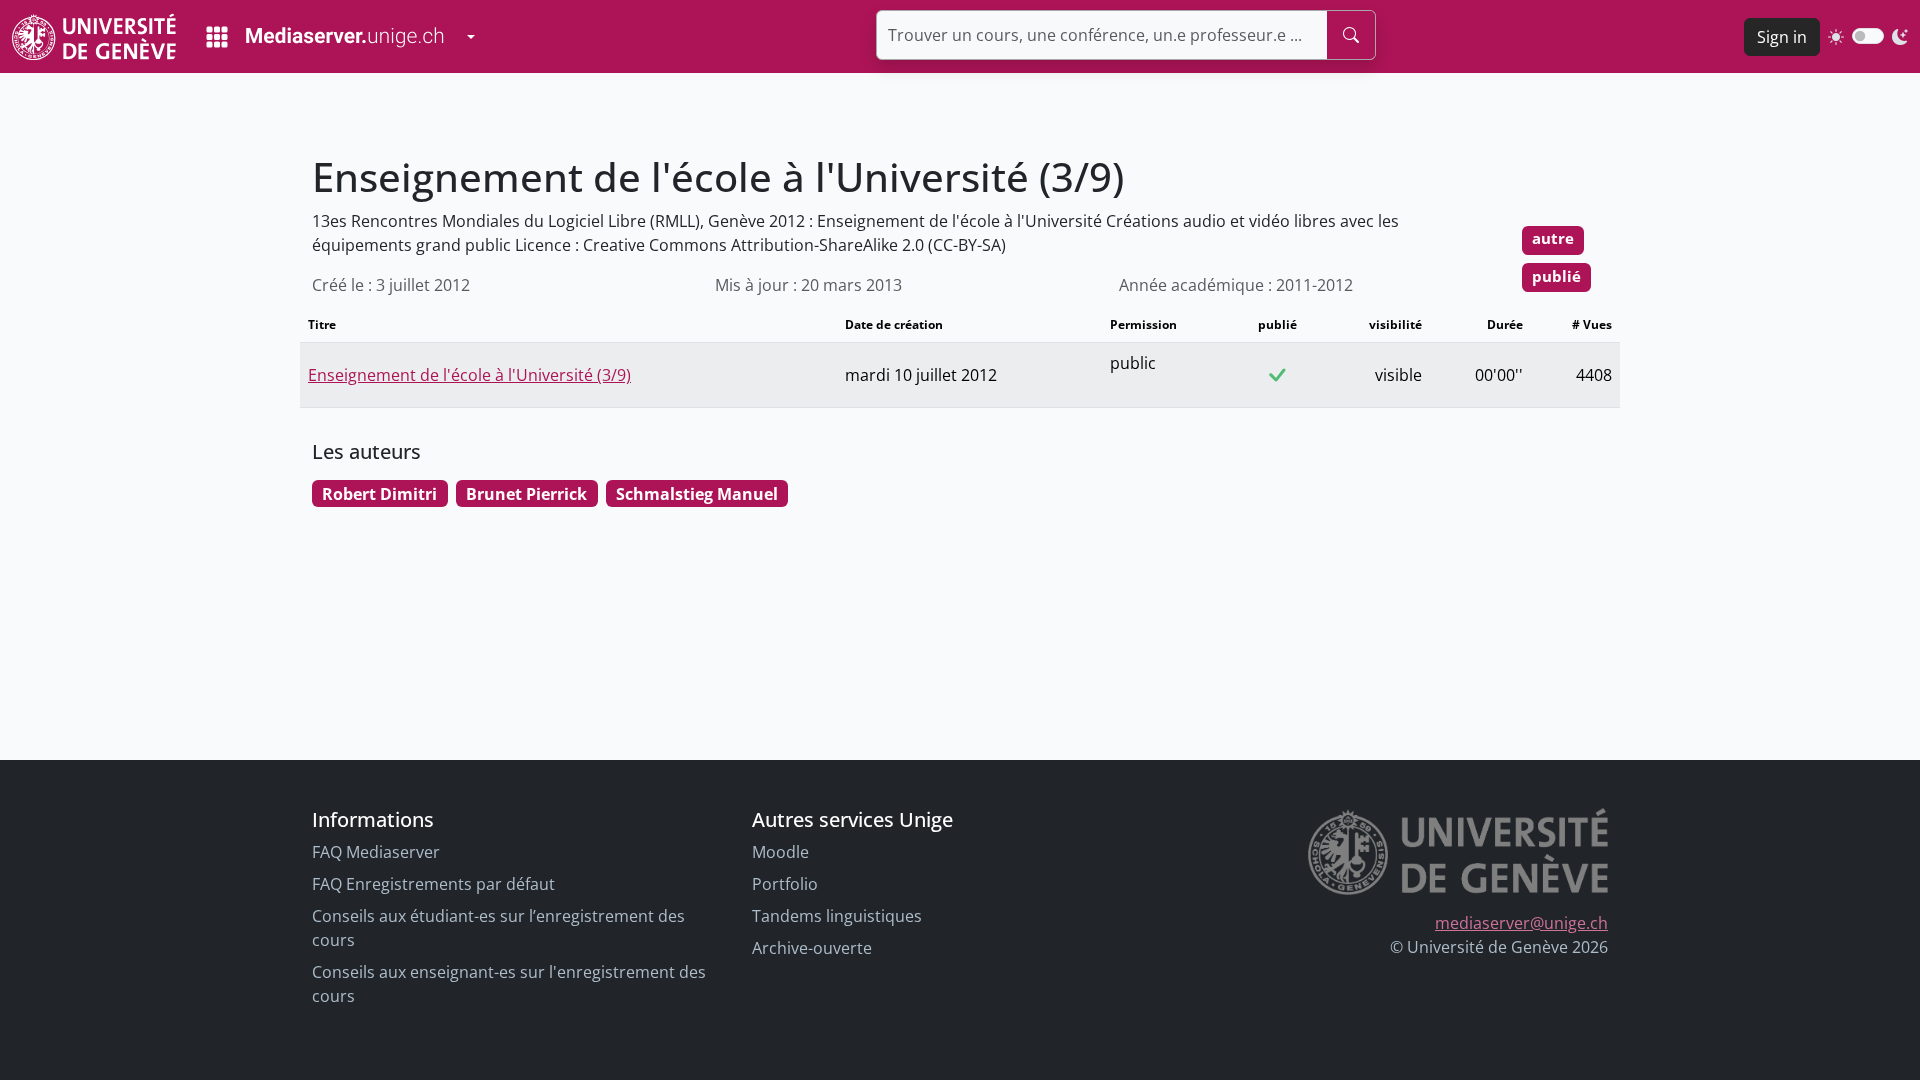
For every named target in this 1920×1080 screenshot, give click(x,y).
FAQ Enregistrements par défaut (433, 884)
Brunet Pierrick (526, 494)
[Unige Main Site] (94, 36)
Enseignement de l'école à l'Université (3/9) (469, 375)
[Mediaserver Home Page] (325, 37)
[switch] (1868, 36)
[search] (1351, 35)
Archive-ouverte (812, 948)
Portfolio (785, 884)
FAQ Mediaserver (376, 852)
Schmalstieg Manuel (697, 494)
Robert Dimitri (379, 494)
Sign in (1782, 37)
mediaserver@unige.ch (1521, 923)
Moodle (780, 852)
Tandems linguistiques (837, 916)
